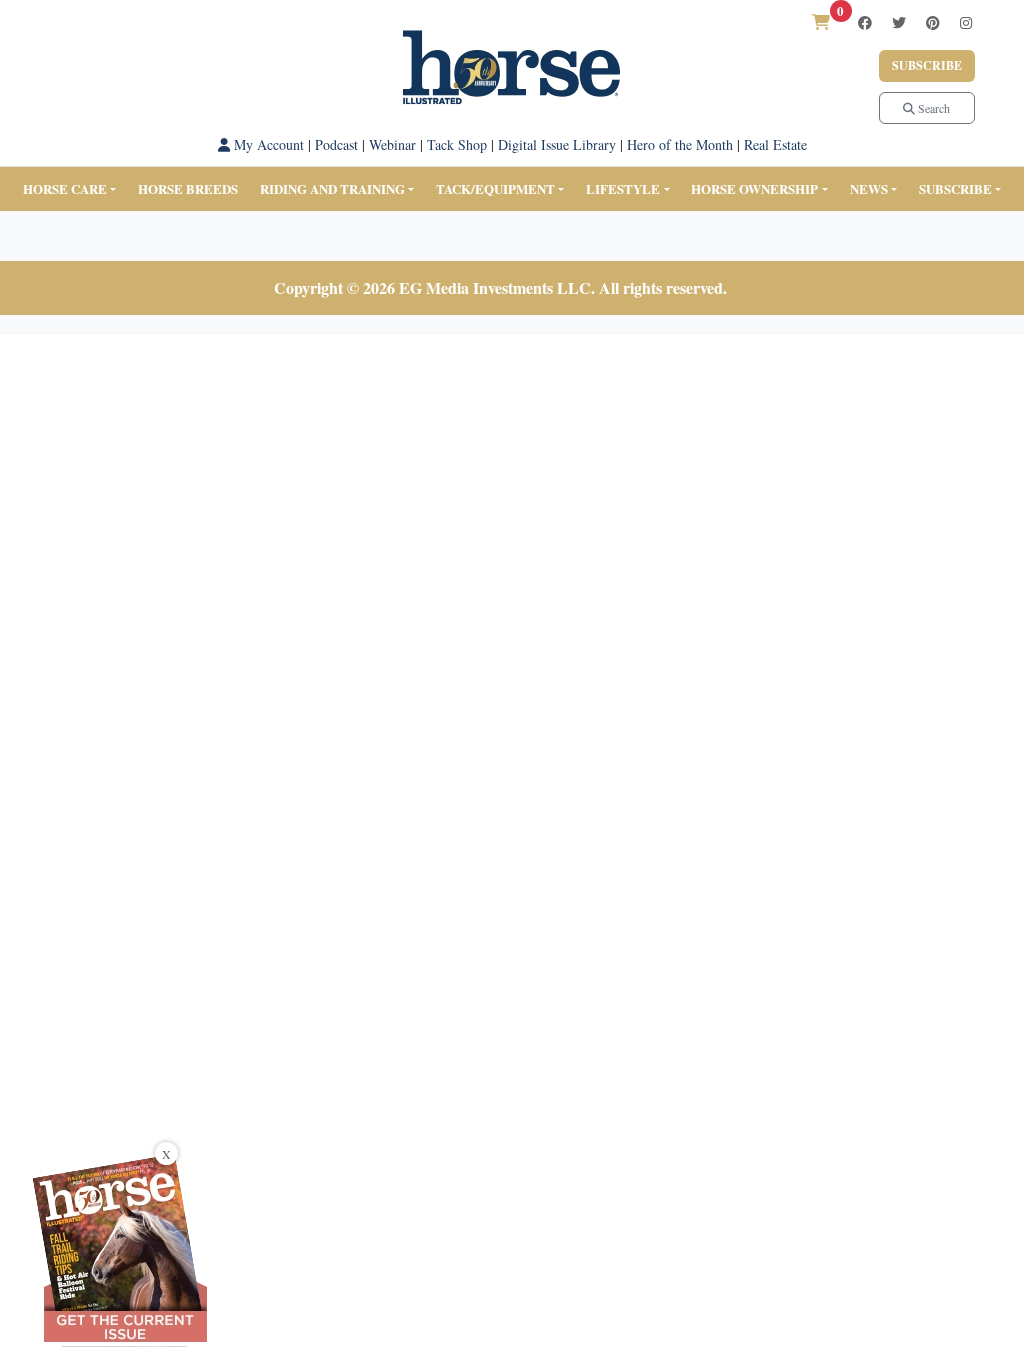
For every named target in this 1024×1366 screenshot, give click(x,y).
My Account (267, 144)
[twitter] (899, 22)
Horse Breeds (188, 188)
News (869, 188)
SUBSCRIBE (955, 188)
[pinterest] (933, 22)
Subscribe (927, 65)
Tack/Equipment (495, 188)
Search (932, 108)
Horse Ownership (754, 188)
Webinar (392, 144)
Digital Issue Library (557, 144)
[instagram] (966, 22)
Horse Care (65, 188)
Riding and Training (332, 188)
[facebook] (865, 22)
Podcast (336, 144)
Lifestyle (623, 188)
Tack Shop (457, 144)
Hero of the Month (680, 144)
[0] (821, 21)
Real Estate (775, 144)
